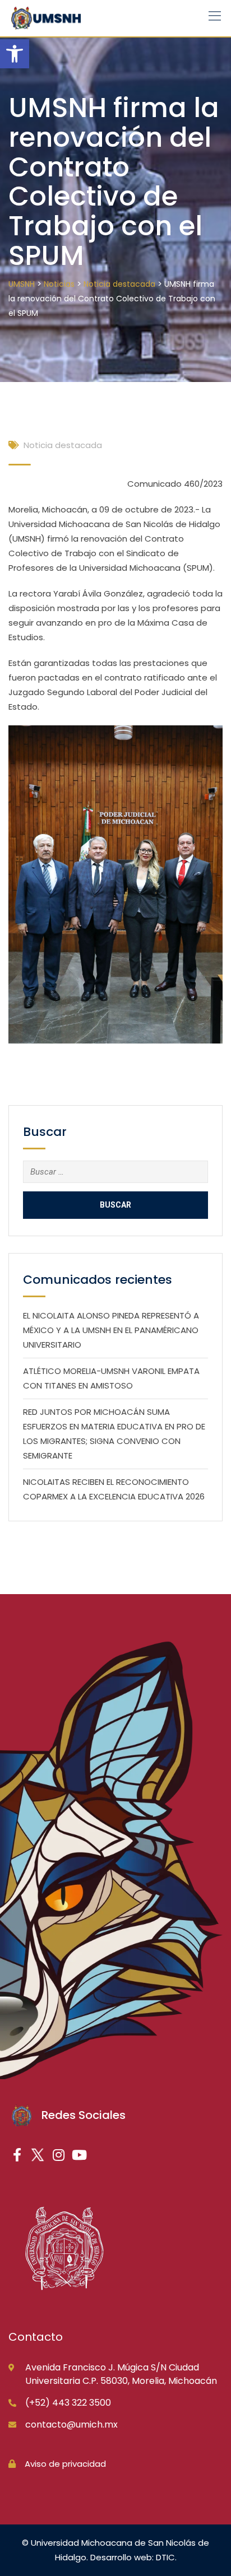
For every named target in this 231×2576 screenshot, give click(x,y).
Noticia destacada (63, 445)
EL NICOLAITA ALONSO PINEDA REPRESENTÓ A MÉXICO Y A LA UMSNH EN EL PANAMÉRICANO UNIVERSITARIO (111, 1330)
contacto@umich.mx (71, 2424)
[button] (15, 54)
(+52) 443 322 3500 (68, 2403)
